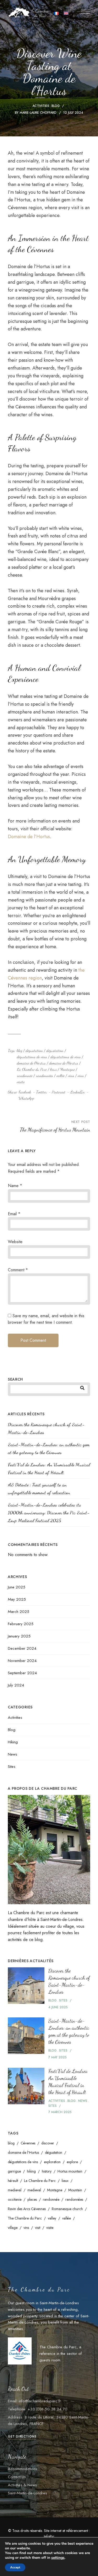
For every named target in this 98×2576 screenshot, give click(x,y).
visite (21, 1082)
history (47, 2171)
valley (52, 2218)
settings (58, 2558)
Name (15, 1186)
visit (38, 2228)
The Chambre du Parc (25, 2218)
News (13, 1754)
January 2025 (19, 1636)
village (13, 2228)
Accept (15, 2567)
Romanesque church (67, 2209)
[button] (22, 2436)
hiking (31, 2171)
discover (48, 2143)
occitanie (15, 2199)
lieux (53, 1069)
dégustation (34, 1050)
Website (15, 1242)
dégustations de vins (32, 1057)
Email (14, 1214)
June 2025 (17, 1587)
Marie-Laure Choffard (38, 113)
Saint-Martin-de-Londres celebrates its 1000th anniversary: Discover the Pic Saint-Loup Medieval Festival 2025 (49, 1513)
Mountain (75, 2190)
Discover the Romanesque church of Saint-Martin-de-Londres (46, 1428)
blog (19, 1050)
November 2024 (22, 1661)
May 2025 (17, 1599)
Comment (18, 1270)
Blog (56, 106)
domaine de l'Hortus (31, 1063)
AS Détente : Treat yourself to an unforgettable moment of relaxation (39, 1489)
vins (71, 1075)
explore (72, 2162)
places (32, 2199)
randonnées (44, 1075)
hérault (13, 2181)
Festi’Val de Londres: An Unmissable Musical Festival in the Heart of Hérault (49, 1468)
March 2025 (19, 1612)
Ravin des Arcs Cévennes (27, 2209)
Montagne (67, 1069)
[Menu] (86, 12)
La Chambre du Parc (32, 1069)
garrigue (14, 2171)
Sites (12, 1767)
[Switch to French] (56, 13)
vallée (60, 1075)
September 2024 (22, 1673)
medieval (15, 2190)
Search (15, 1379)
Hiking (13, 1742)
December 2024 (22, 1648)
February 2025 (21, 1624)
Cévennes (28, 2143)
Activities (41, 106)
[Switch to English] (66, 13)
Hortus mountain (70, 2171)
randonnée (25, 1075)
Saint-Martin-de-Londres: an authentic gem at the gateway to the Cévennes (49, 1448)
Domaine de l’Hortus (29, 837)
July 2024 (16, 1685)
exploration (52, 2162)
